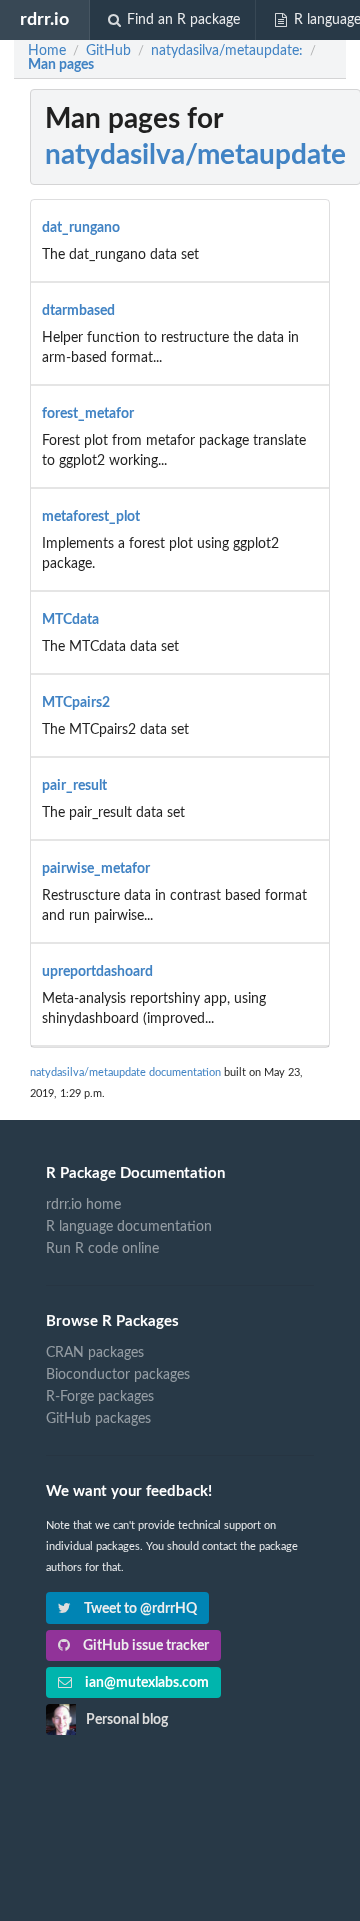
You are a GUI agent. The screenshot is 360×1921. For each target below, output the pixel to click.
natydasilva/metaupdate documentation (125, 1072)
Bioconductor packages (118, 1375)
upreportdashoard (97, 972)
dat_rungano (81, 228)
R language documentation (129, 1227)
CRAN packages (95, 1353)
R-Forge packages (100, 1397)
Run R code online (102, 1249)
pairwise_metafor (96, 869)
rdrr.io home (83, 1205)
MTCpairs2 (76, 703)
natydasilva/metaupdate (195, 155)
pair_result (74, 786)
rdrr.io (44, 19)
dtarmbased (78, 311)
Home (47, 51)
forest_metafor (88, 414)
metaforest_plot (91, 517)
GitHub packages (98, 1419)
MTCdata (70, 620)
